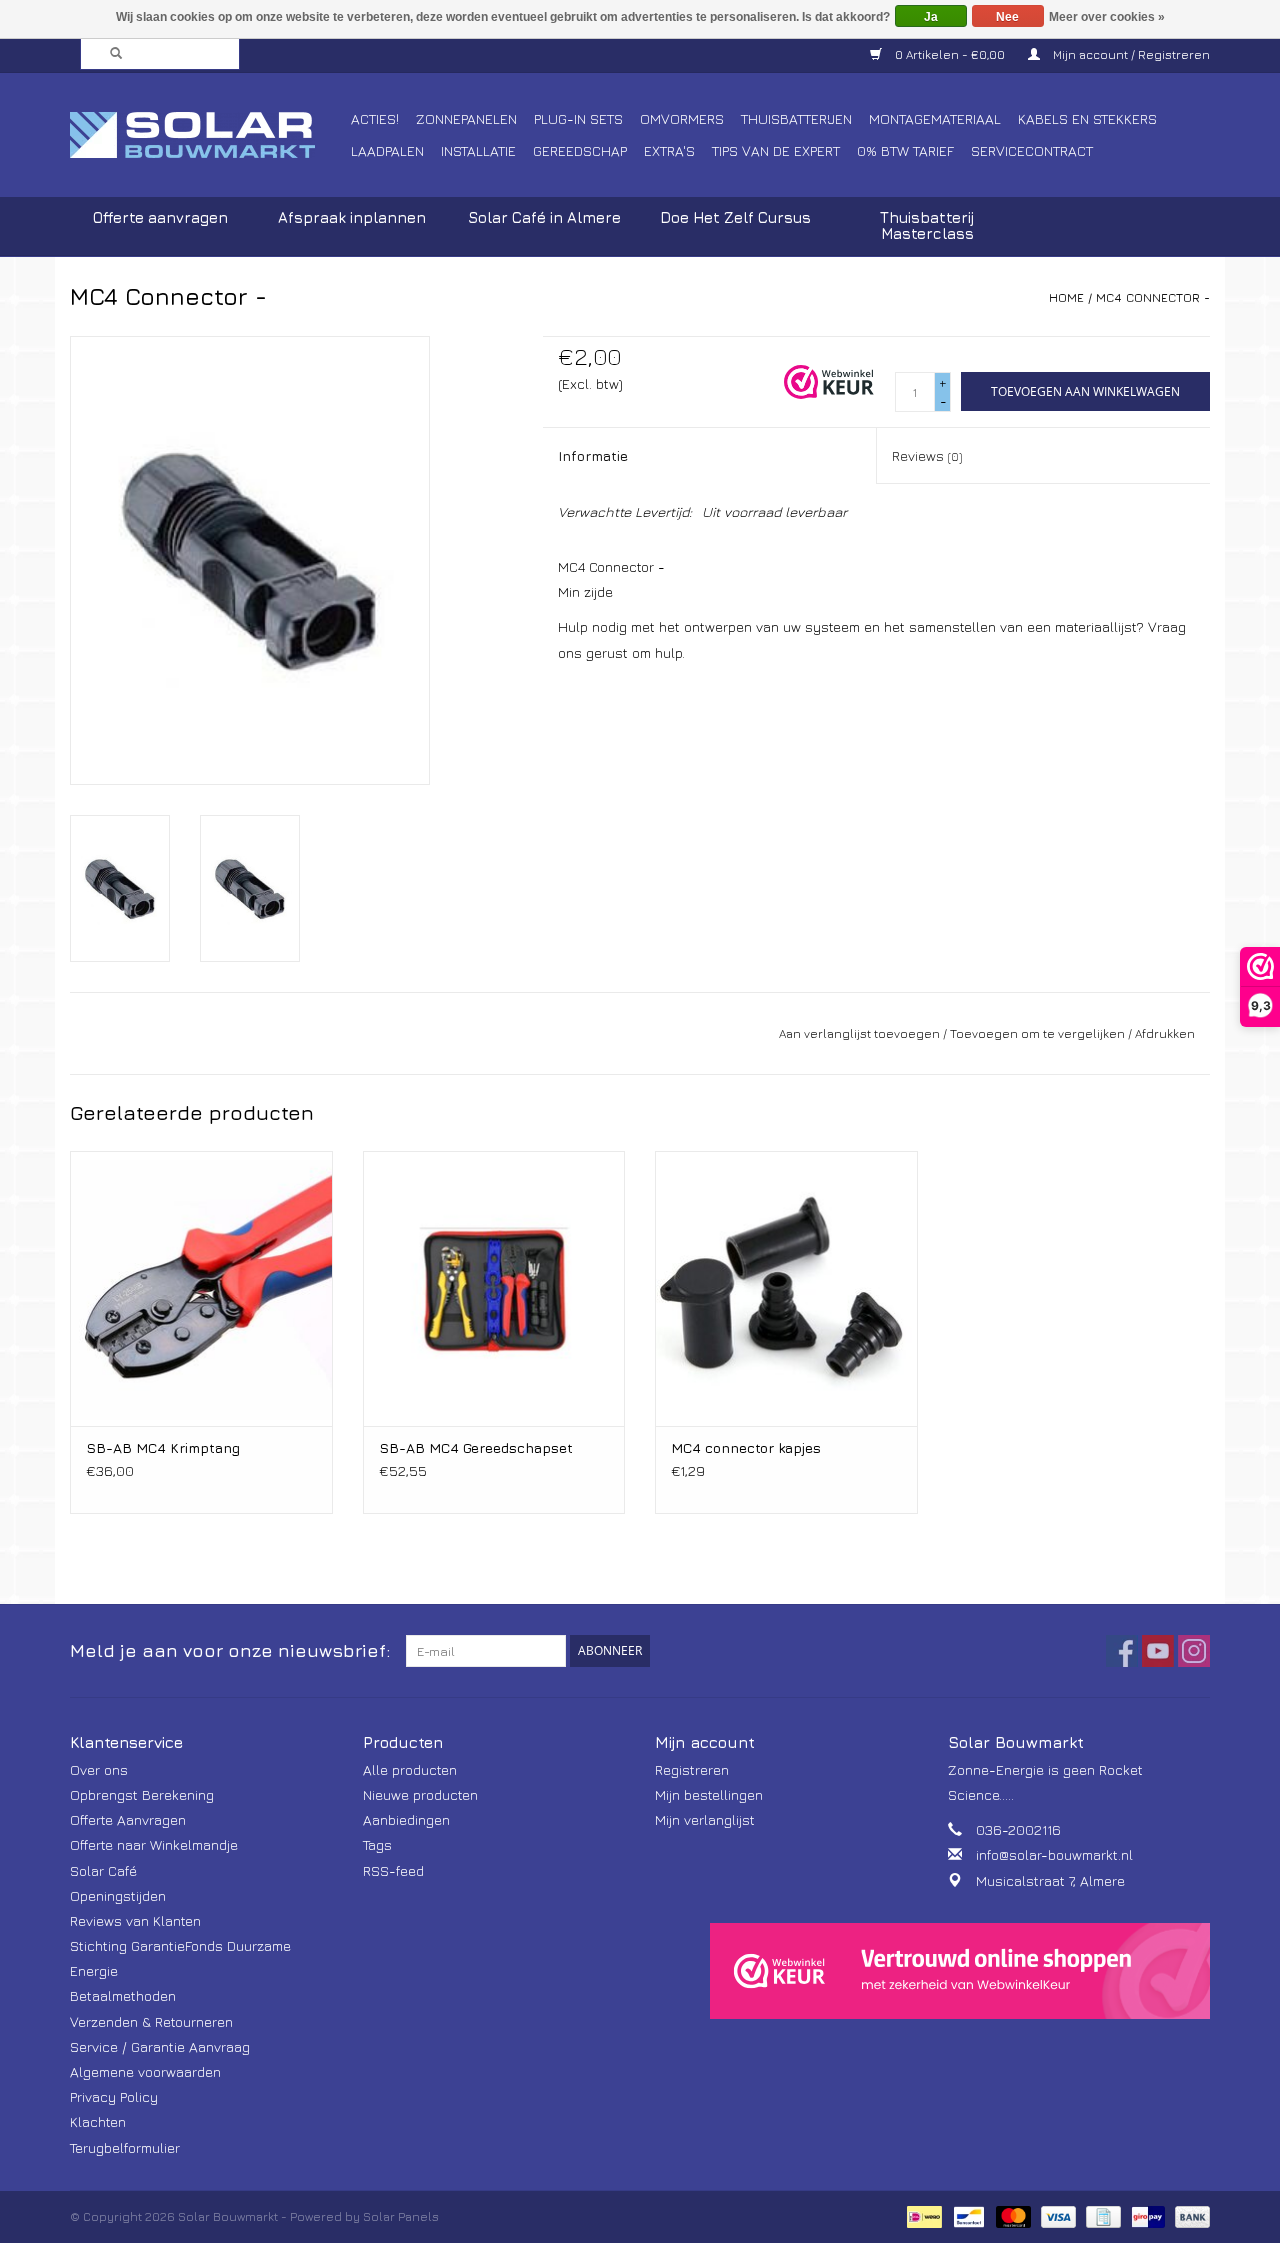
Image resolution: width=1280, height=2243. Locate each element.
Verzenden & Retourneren (151, 2021)
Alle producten (410, 1769)
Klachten (98, 2121)
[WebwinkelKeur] (960, 1971)
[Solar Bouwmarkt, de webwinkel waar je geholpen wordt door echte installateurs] (207, 135)
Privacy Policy (114, 2096)
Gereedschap (580, 150)
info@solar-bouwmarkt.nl (1054, 1854)
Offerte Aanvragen (128, 1819)
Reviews (927, 455)
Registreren (692, 1769)
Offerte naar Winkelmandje (154, 1844)
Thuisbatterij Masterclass (927, 225)
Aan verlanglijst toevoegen (859, 1033)
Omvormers (682, 118)
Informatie (593, 455)
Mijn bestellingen (709, 1794)
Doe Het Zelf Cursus (735, 217)
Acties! (375, 118)
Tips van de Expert (776, 150)
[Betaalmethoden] (922, 2215)
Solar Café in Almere (544, 217)
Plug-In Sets (578, 118)
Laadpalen (387, 150)
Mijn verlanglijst (705, 1819)
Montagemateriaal (935, 118)
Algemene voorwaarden (145, 2071)
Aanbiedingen (406, 1819)
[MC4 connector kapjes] (786, 1288)
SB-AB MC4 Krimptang (163, 1447)
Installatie (478, 150)
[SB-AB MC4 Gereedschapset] (494, 1288)
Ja (931, 17)
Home (1066, 297)
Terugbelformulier (125, 2147)
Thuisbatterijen (796, 118)
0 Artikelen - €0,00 (950, 54)
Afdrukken (1165, 1033)
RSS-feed (393, 1870)
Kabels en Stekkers (1087, 118)
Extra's (669, 150)
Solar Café (103, 1870)
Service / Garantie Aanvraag (160, 2046)
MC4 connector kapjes (746, 1447)
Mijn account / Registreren (1130, 54)
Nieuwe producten (420, 1794)
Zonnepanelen (466, 118)
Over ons (99, 1769)
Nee (1007, 17)
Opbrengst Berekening (142, 1794)
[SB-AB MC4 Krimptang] (201, 1288)
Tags (377, 1844)
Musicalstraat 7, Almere (1050, 1880)
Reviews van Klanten (135, 1920)
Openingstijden (118, 1895)
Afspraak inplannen (352, 217)
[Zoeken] (110, 54)
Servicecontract (1032, 150)
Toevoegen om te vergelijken (1039, 1033)
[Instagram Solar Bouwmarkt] (1194, 1651)
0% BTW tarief (905, 150)
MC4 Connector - (1153, 297)
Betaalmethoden (123, 1995)
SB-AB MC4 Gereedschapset (476, 1447)
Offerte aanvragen (160, 217)
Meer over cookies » (1107, 17)
